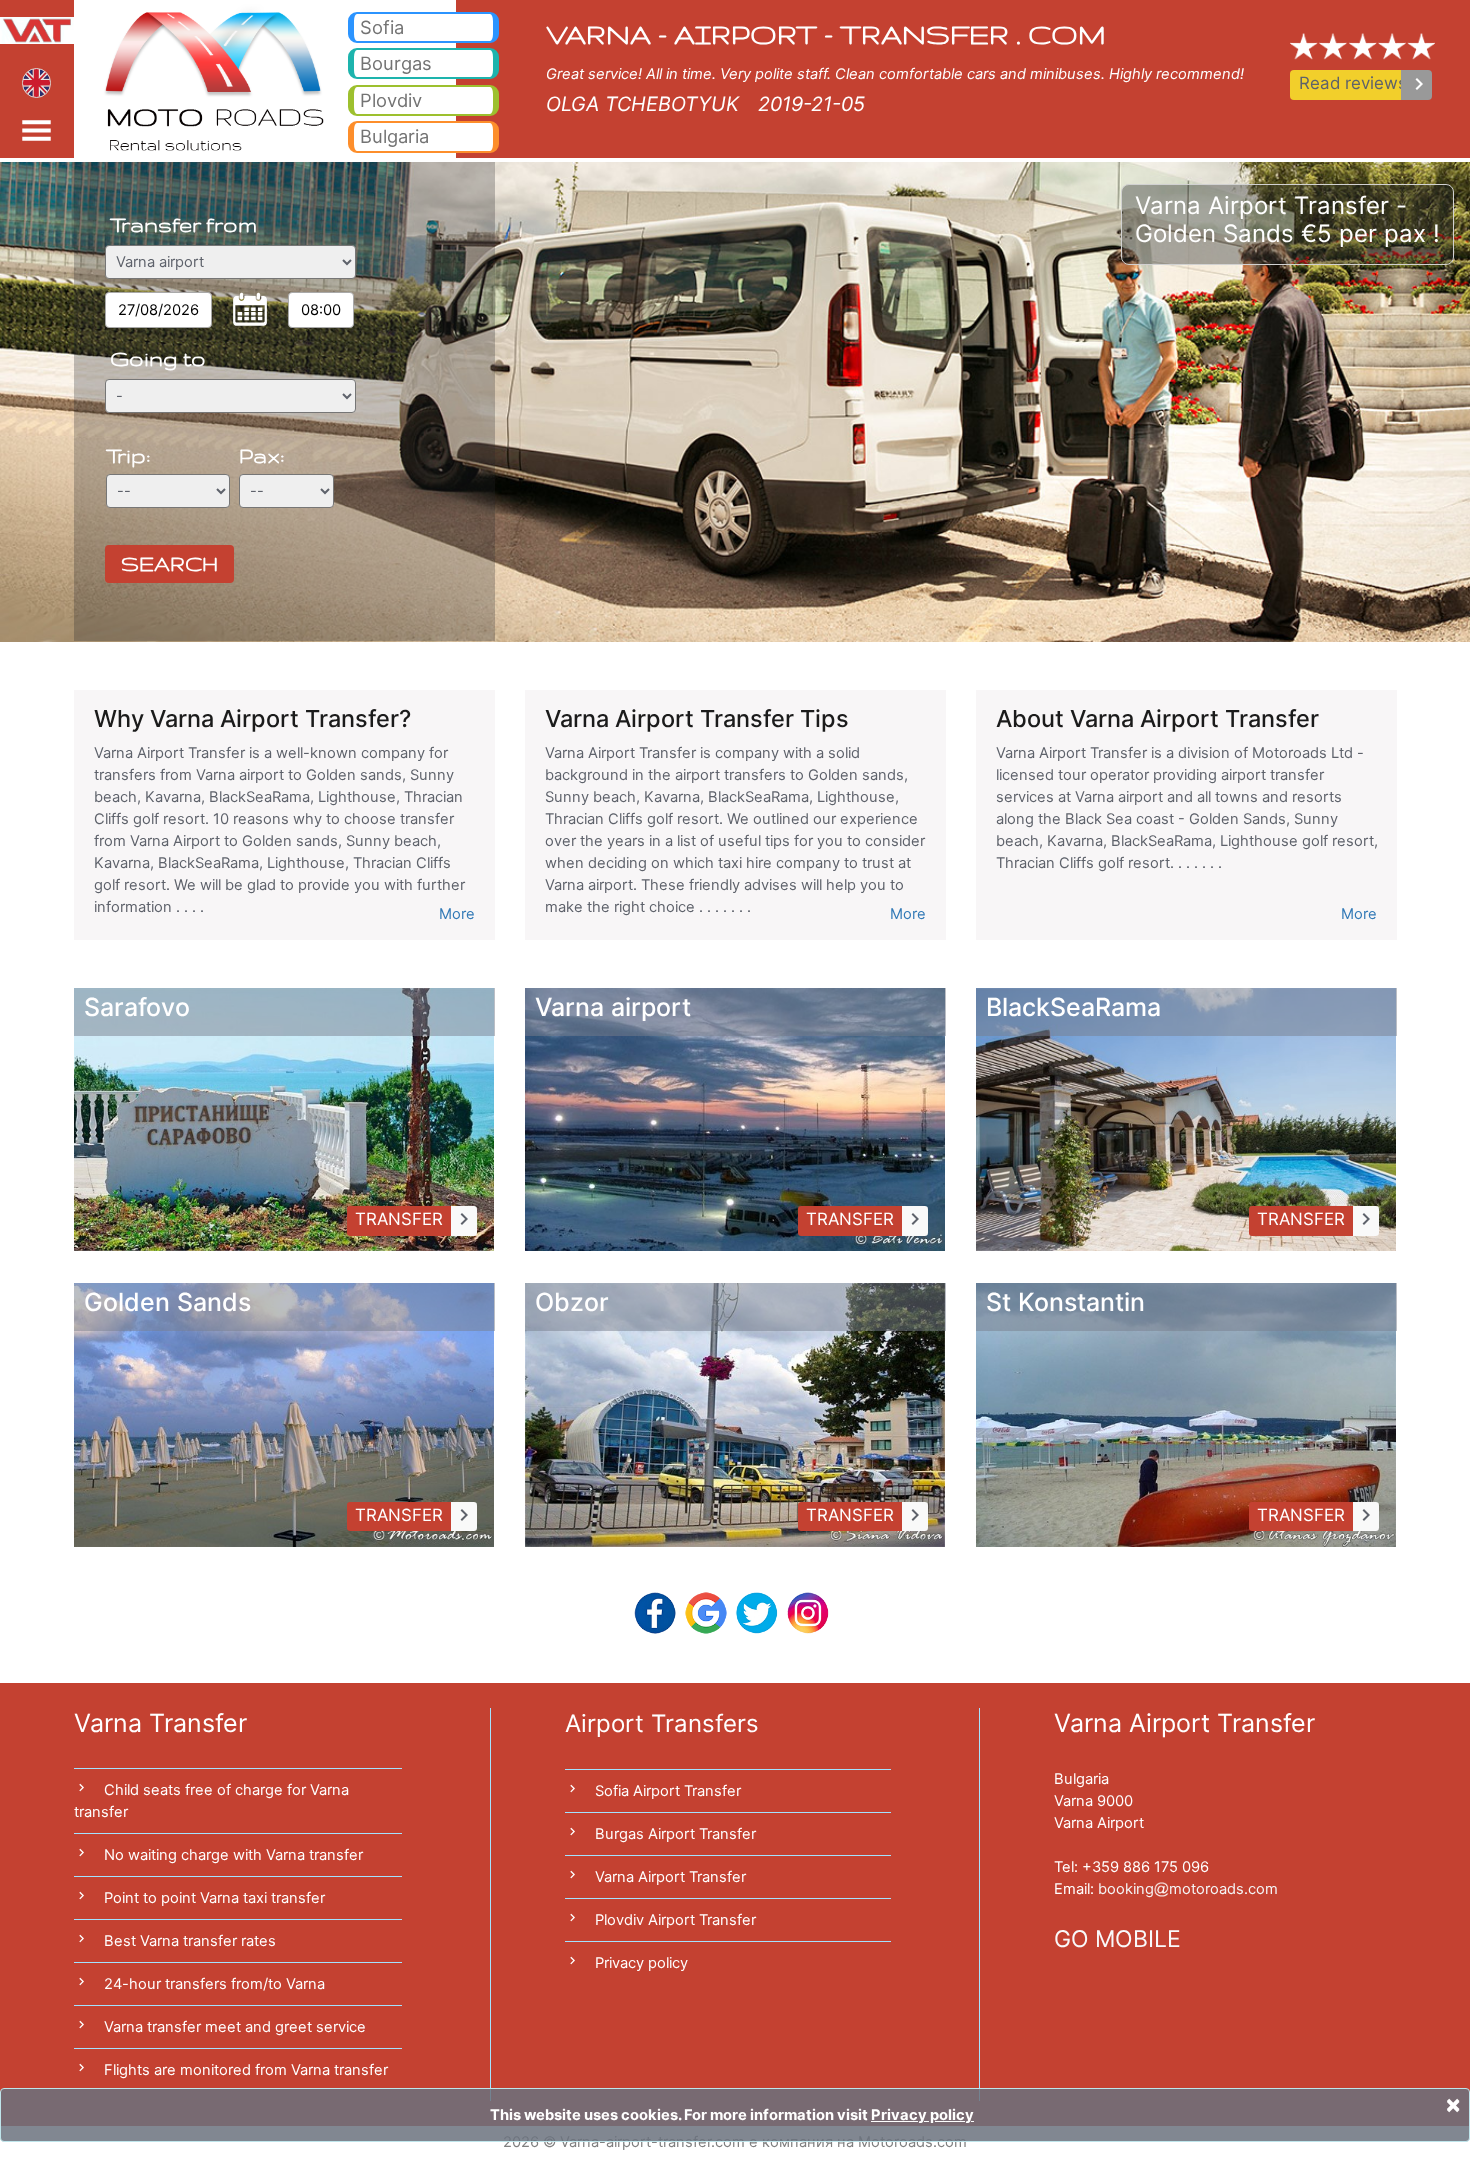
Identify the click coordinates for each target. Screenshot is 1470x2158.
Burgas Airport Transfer (675, 1834)
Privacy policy (641, 1963)
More (457, 914)
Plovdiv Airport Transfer (675, 1920)
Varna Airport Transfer (670, 1877)
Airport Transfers (662, 1723)
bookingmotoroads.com (1188, 1889)
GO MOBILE (1117, 1939)
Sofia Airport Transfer (668, 1791)
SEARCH (169, 563)
